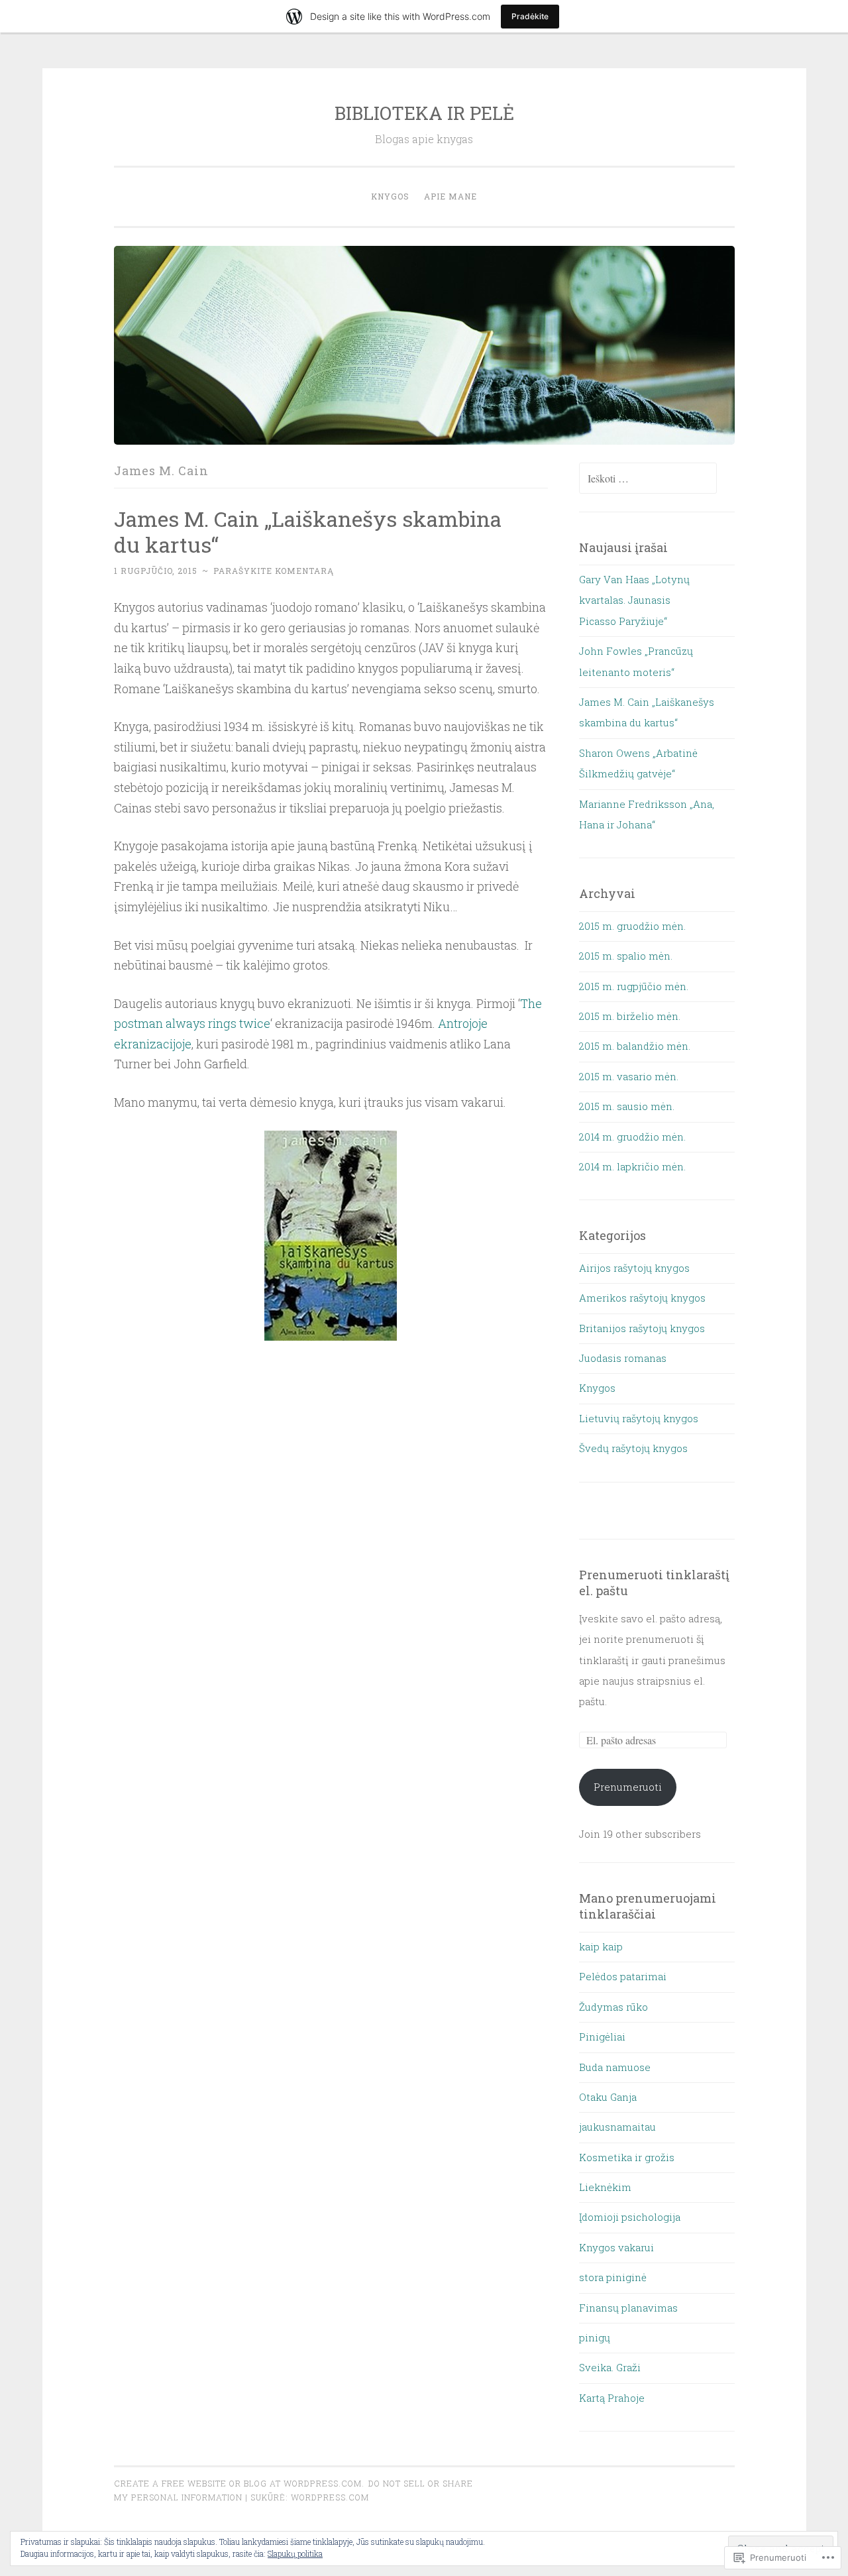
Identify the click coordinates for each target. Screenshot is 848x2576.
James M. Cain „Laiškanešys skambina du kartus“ (308, 532)
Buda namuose (615, 2067)
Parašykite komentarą (274, 571)
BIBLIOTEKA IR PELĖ (424, 113)
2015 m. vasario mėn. (629, 1076)
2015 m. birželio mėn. (630, 1016)
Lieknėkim (605, 2187)
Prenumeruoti (628, 1787)
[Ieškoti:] (648, 478)
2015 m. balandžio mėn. (635, 1046)
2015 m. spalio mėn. (626, 956)
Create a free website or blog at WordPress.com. (239, 2483)
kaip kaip (601, 1946)
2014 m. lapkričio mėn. (632, 1166)
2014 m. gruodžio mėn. (632, 1137)
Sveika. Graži (610, 2367)
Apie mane (450, 196)
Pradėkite (530, 16)
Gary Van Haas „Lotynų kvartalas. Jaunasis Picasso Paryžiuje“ (634, 600)
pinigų (595, 2337)
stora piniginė (613, 2277)
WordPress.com (330, 2497)
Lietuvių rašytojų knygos (639, 1418)
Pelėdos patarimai (623, 1976)
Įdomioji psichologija (630, 2217)
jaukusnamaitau (617, 2127)
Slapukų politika (295, 2553)
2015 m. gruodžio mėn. (632, 926)
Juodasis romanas (623, 1358)
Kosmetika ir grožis (627, 2157)
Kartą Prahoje (612, 2398)
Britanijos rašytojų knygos (642, 1328)
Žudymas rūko (613, 2007)
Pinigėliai (602, 2037)
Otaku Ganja (608, 2097)
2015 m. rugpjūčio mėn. (634, 986)
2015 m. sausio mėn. (627, 1106)
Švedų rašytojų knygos (633, 1448)
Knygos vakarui (616, 2247)
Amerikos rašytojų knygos (642, 1298)
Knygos (390, 196)
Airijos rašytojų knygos (634, 1268)
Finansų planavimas (628, 2308)
